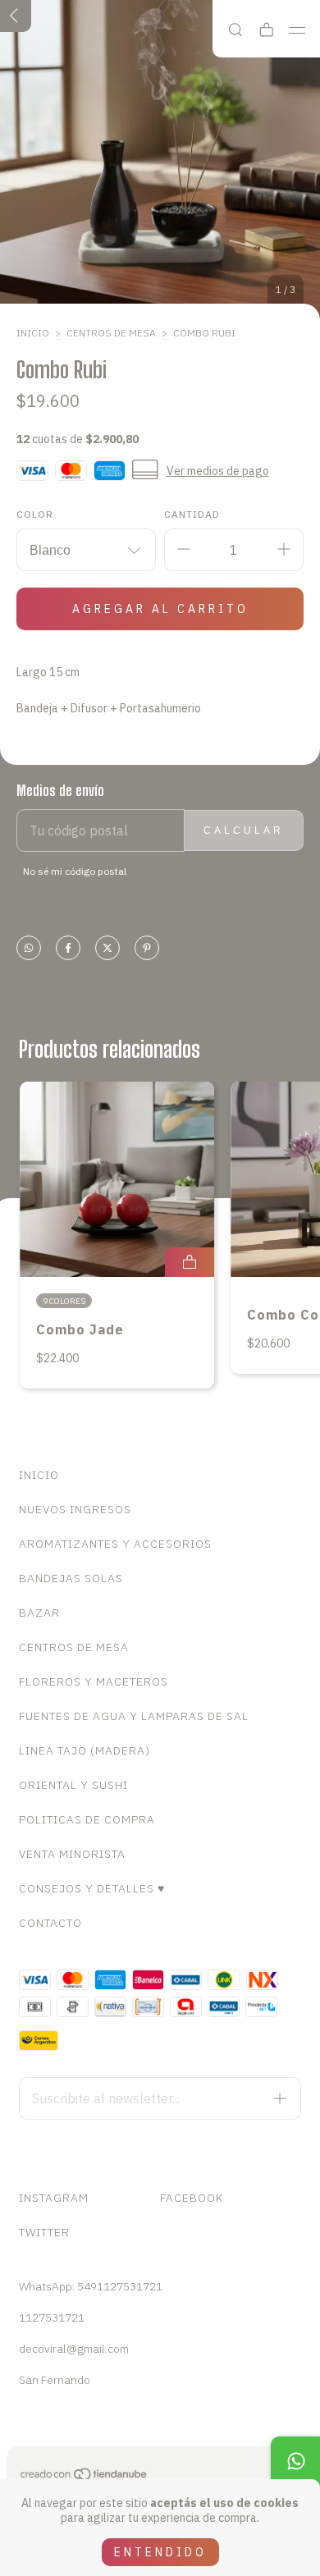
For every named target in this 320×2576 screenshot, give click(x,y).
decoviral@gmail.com (74, 2349)
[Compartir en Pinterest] (147, 949)
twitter (44, 2232)
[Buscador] (235, 30)
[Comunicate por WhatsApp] (295, 2461)
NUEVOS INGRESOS (75, 1509)
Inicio (33, 333)
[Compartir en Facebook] (68, 949)
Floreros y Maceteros (94, 1681)
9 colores (64, 1301)
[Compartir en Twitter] (107, 949)
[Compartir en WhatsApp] (29, 949)
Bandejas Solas (71, 1578)
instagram (54, 2198)
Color (35, 514)
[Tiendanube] (85, 2478)
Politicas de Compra (87, 1819)
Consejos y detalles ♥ (92, 1888)
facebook (192, 2198)
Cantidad (192, 514)
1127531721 (52, 2317)
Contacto (50, 1923)
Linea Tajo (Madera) (85, 1750)
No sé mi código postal (75, 871)
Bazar (39, 1613)
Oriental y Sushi (73, 1785)
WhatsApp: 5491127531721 (91, 2286)
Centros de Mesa (111, 333)
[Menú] (297, 30)
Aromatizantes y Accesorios (115, 1544)
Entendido (160, 2552)
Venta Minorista (72, 1854)
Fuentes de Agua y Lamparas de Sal (134, 1716)
